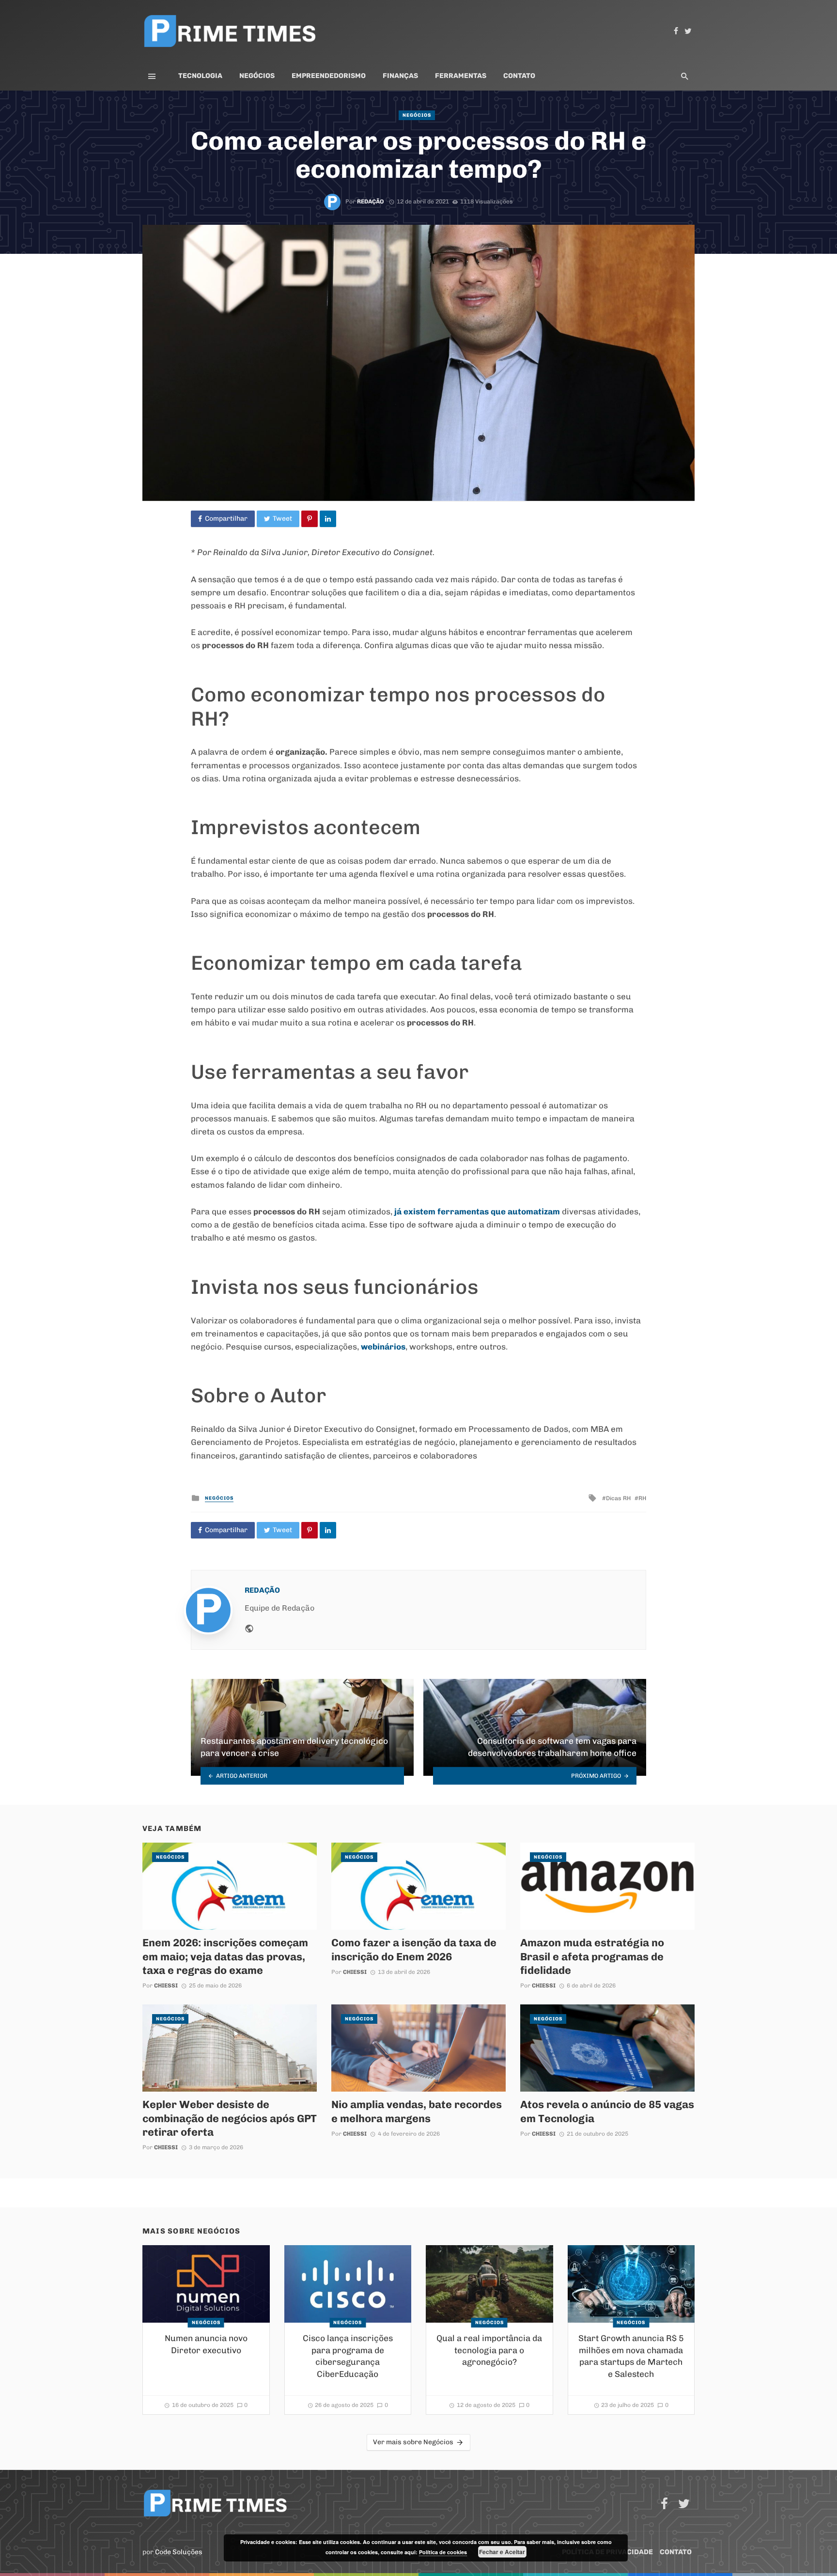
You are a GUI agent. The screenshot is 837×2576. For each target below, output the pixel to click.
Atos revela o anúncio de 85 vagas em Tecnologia (607, 2111)
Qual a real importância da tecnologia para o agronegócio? (489, 2350)
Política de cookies (443, 2552)
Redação (371, 202)
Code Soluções (179, 2552)
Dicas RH (618, 1498)
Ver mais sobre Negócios (413, 2442)
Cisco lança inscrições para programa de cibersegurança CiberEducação (348, 2356)
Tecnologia (200, 76)
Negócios (257, 76)
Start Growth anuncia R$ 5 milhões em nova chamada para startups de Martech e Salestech (631, 2356)
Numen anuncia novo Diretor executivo (206, 2344)
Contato (519, 76)
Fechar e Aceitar (502, 2552)
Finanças (400, 76)
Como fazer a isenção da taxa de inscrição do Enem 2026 (414, 1949)
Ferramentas (461, 76)
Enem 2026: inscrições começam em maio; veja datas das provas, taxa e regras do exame (225, 1956)
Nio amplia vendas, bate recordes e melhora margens (417, 2111)
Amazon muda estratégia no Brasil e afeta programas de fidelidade (592, 1956)
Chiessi (166, 1986)
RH (642, 1498)
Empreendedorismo (329, 76)
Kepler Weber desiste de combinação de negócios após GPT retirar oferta (230, 2118)
